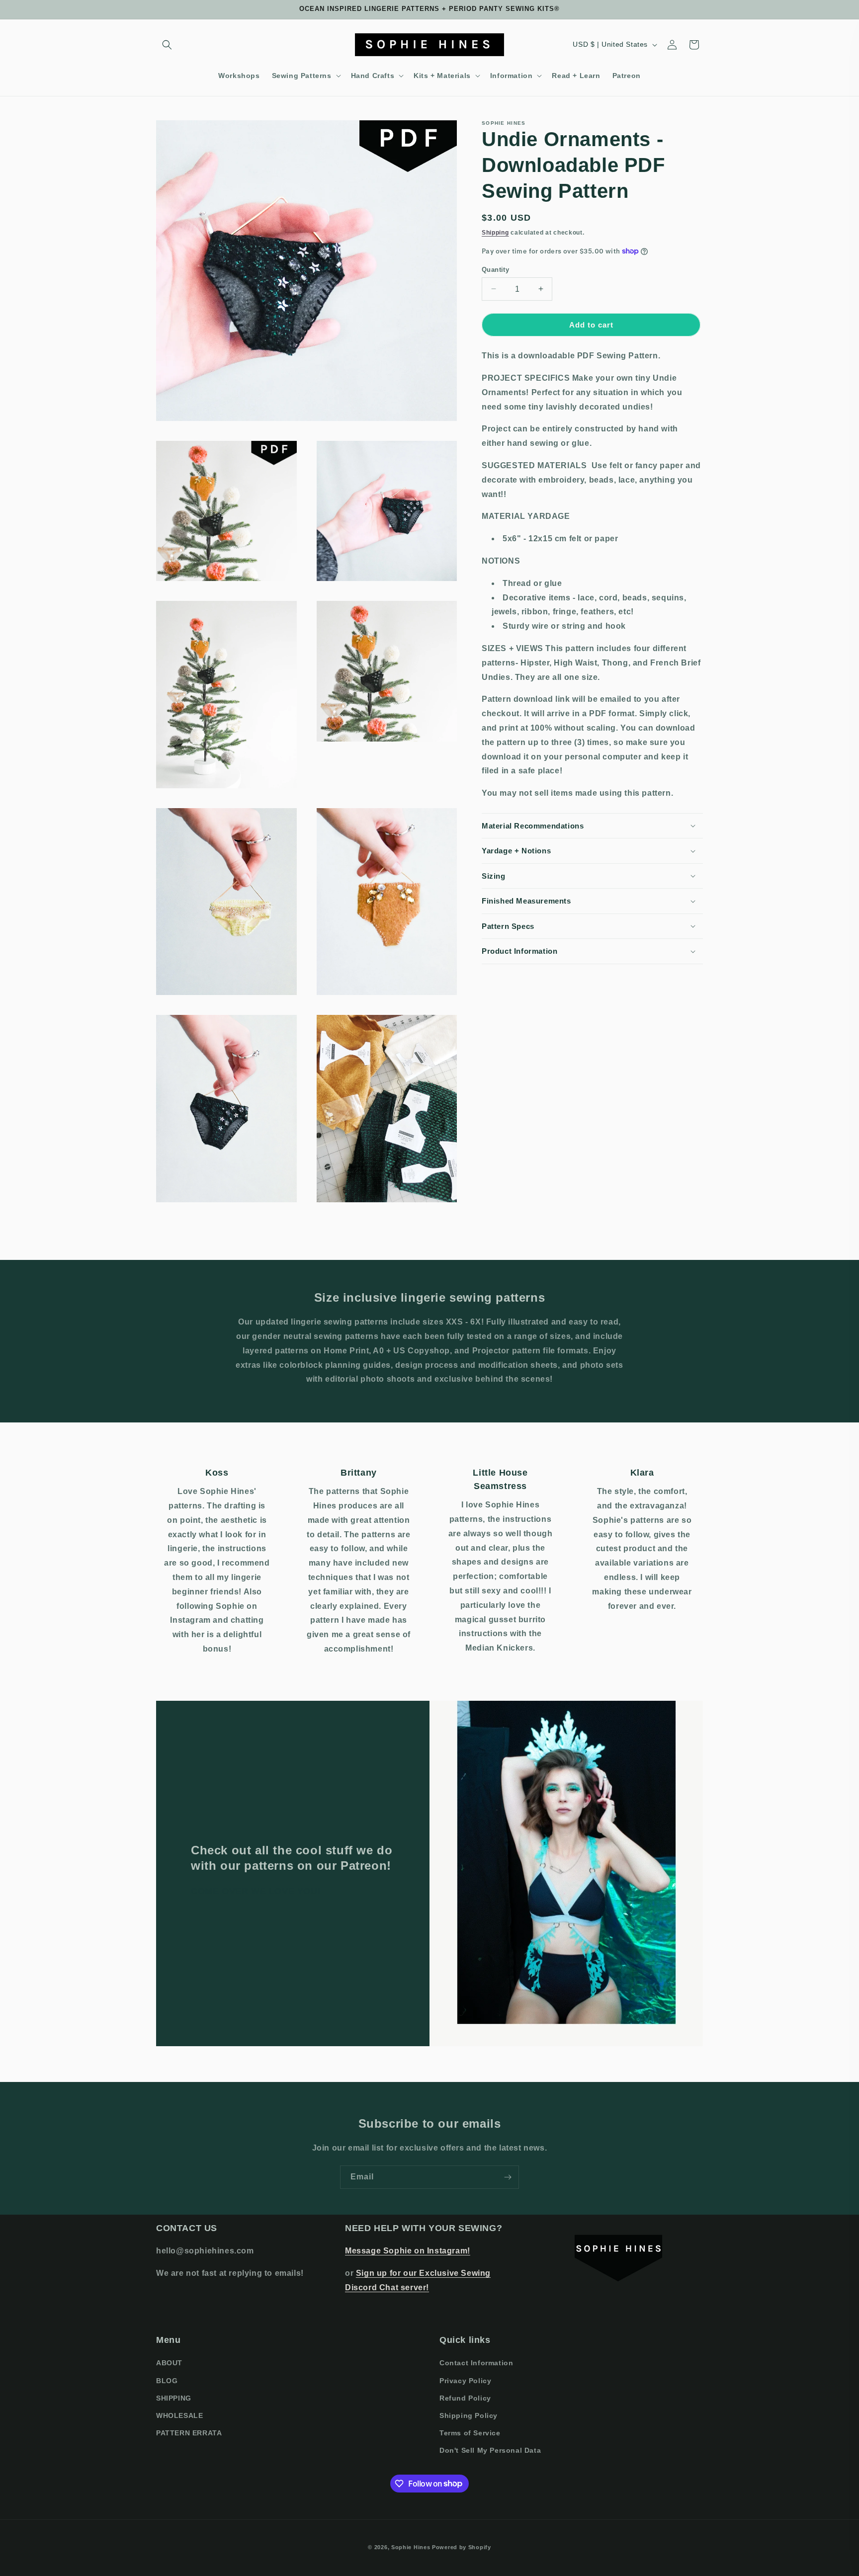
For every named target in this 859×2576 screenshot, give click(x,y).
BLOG (167, 2381)
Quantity (495, 269)
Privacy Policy (465, 2381)
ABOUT (169, 2363)
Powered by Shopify (462, 2547)
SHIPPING (174, 2398)
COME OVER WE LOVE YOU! (256, 1891)
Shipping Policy (469, 2415)
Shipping (495, 233)
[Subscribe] (508, 2177)
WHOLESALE (179, 2415)
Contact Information (476, 2363)
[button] (167, 45)
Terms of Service (470, 2433)
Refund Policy (465, 2398)
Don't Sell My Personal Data (490, 2450)
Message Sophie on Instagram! (408, 2251)
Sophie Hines (411, 2547)
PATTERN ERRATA (189, 2433)
